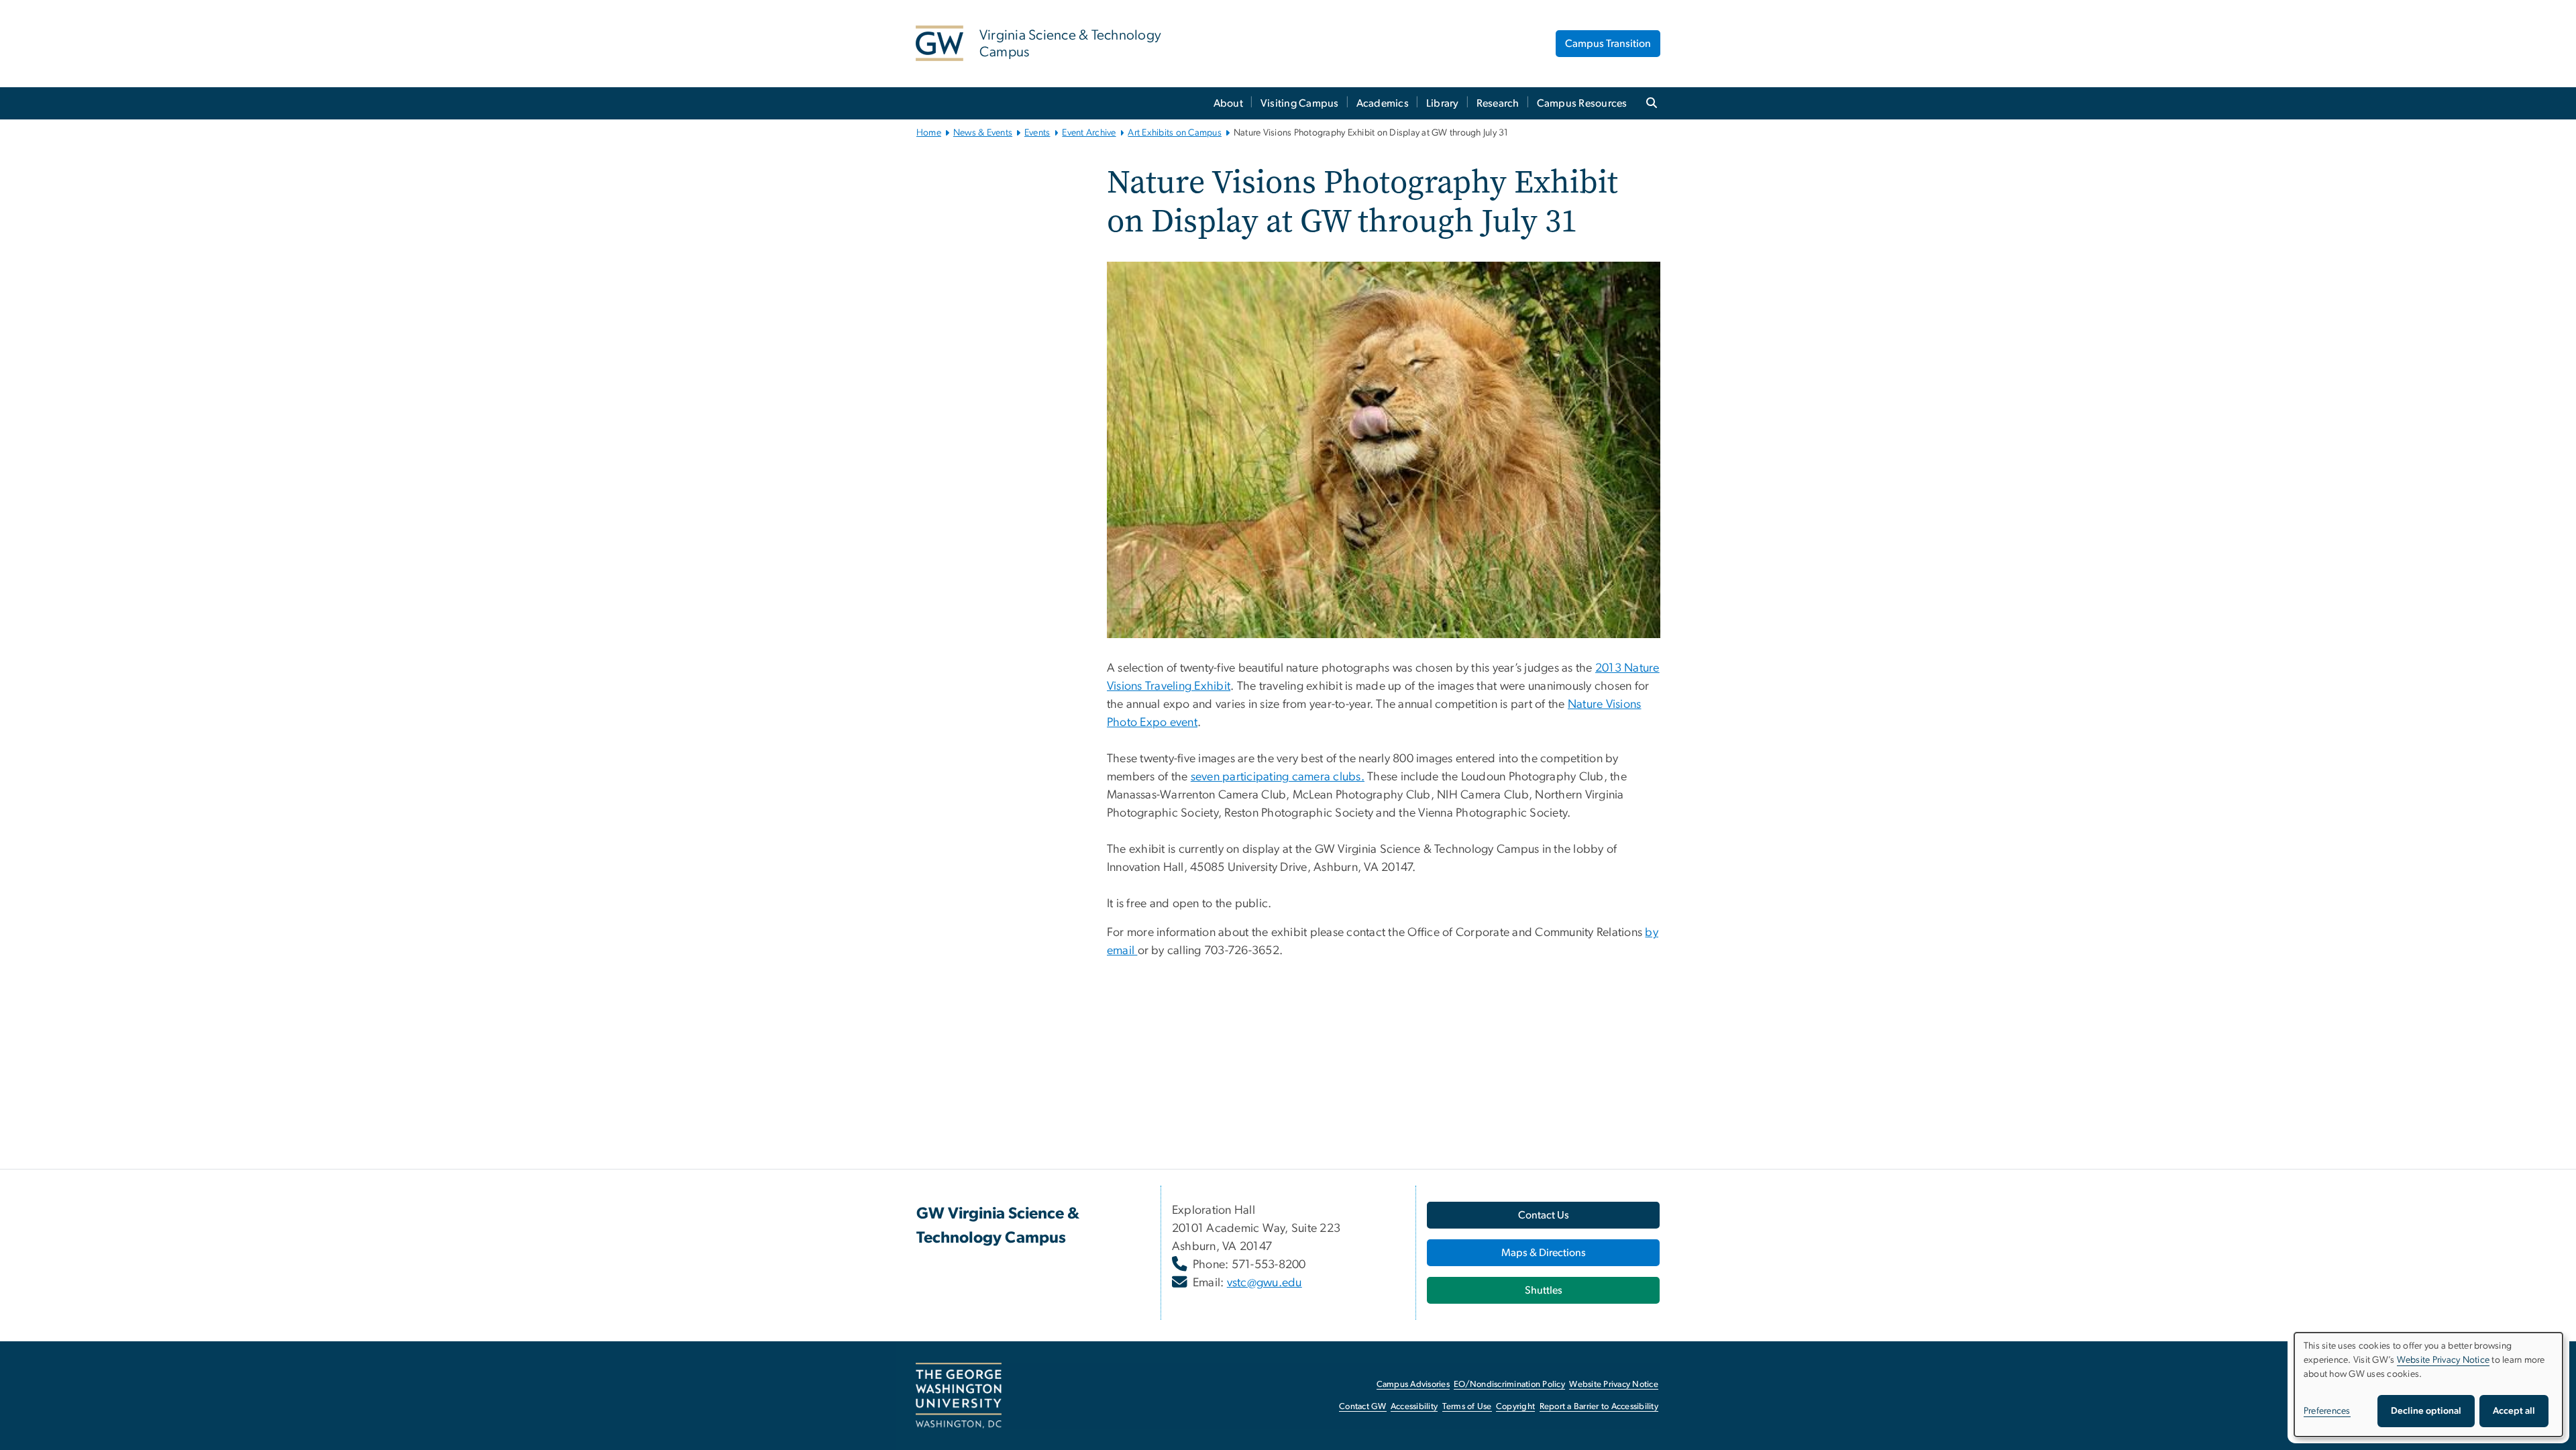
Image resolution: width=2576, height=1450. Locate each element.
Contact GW (1363, 1407)
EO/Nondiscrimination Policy (1509, 1385)
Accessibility (1414, 1407)
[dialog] (2428, 1385)
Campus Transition (1608, 44)
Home (929, 133)
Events (1037, 133)
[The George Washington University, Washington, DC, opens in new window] (959, 1396)
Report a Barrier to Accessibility (1599, 1407)
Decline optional (2426, 1411)
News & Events (983, 133)
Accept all (2514, 1411)
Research (1498, 103)
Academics (1383, 103)
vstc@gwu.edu (1265, 1283)
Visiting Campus (1300, 103)
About (1228, 103)
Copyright (1515, 1407)
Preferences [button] (2327, 1411)
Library (1443, 103)
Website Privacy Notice (1614, 1385)
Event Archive (1089, 133)
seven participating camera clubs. (1278, 777)
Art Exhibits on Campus (1175, 133)
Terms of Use (1467, 1407)
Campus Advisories (1413, 1385)
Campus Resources (1582, 103)
